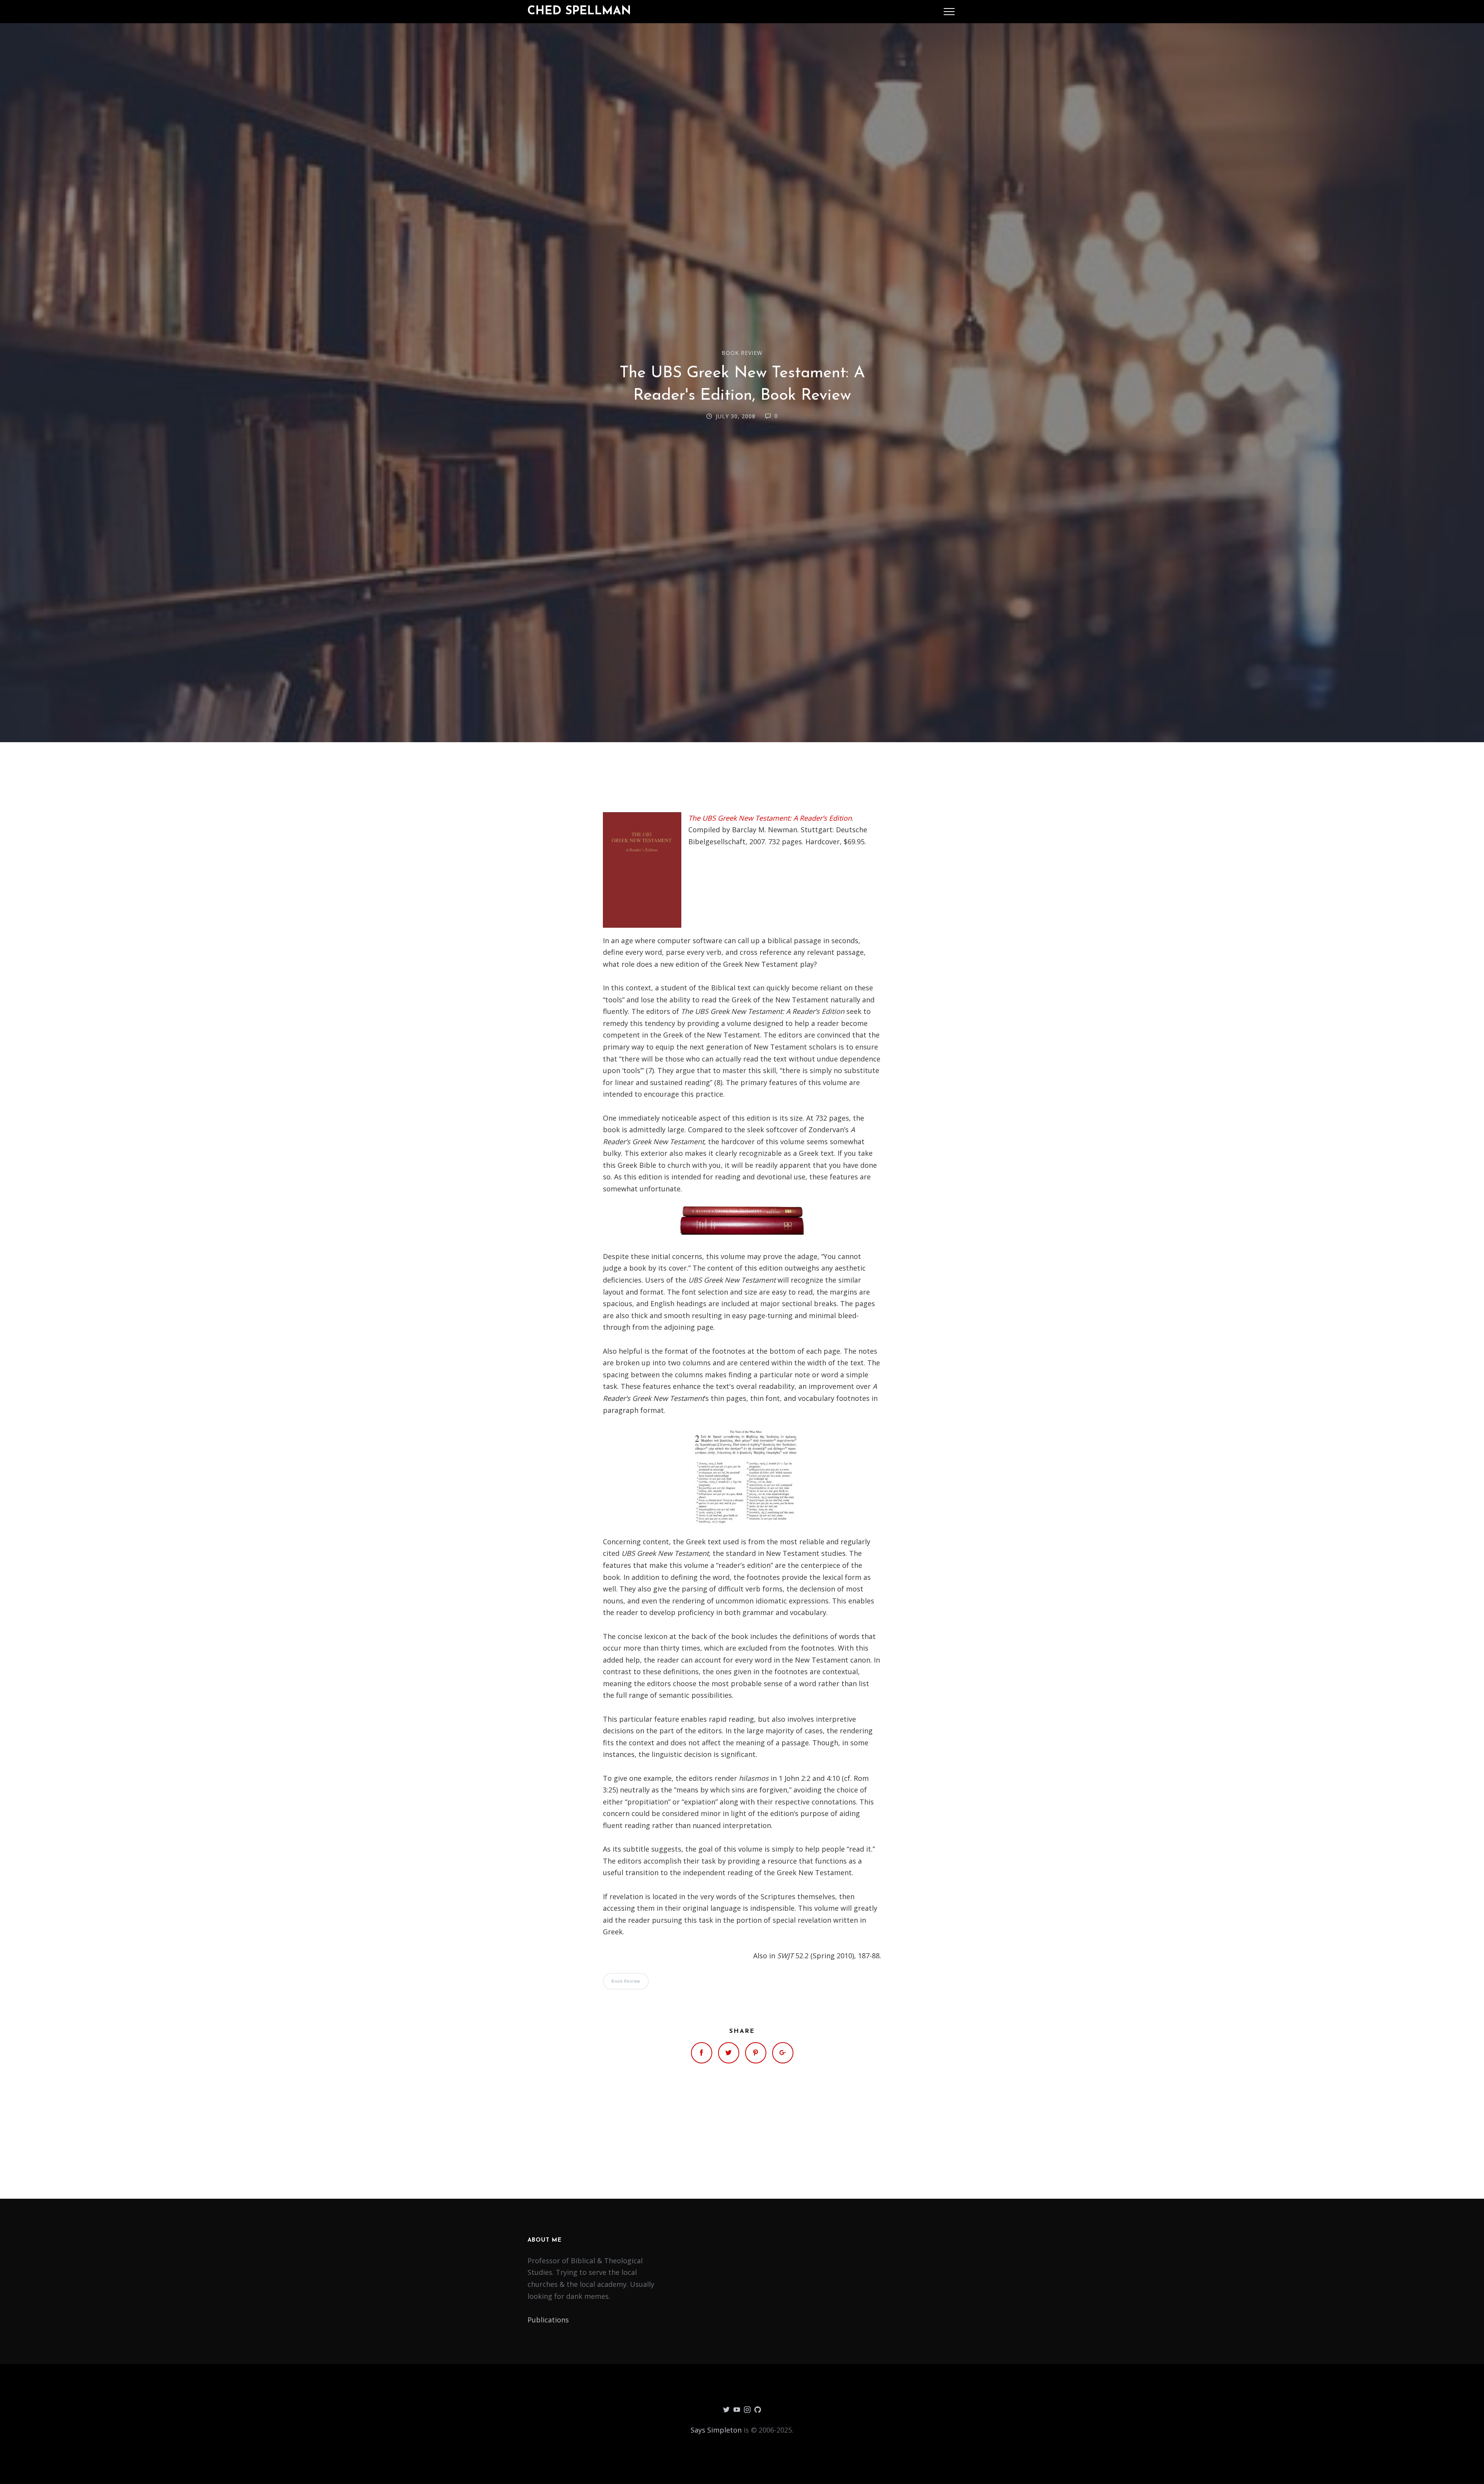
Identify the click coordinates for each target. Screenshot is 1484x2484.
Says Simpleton (716, 2430)
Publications (548, 2320)
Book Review (742, 353)
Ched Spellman (579, 11)
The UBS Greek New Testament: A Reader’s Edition (770, 818)
